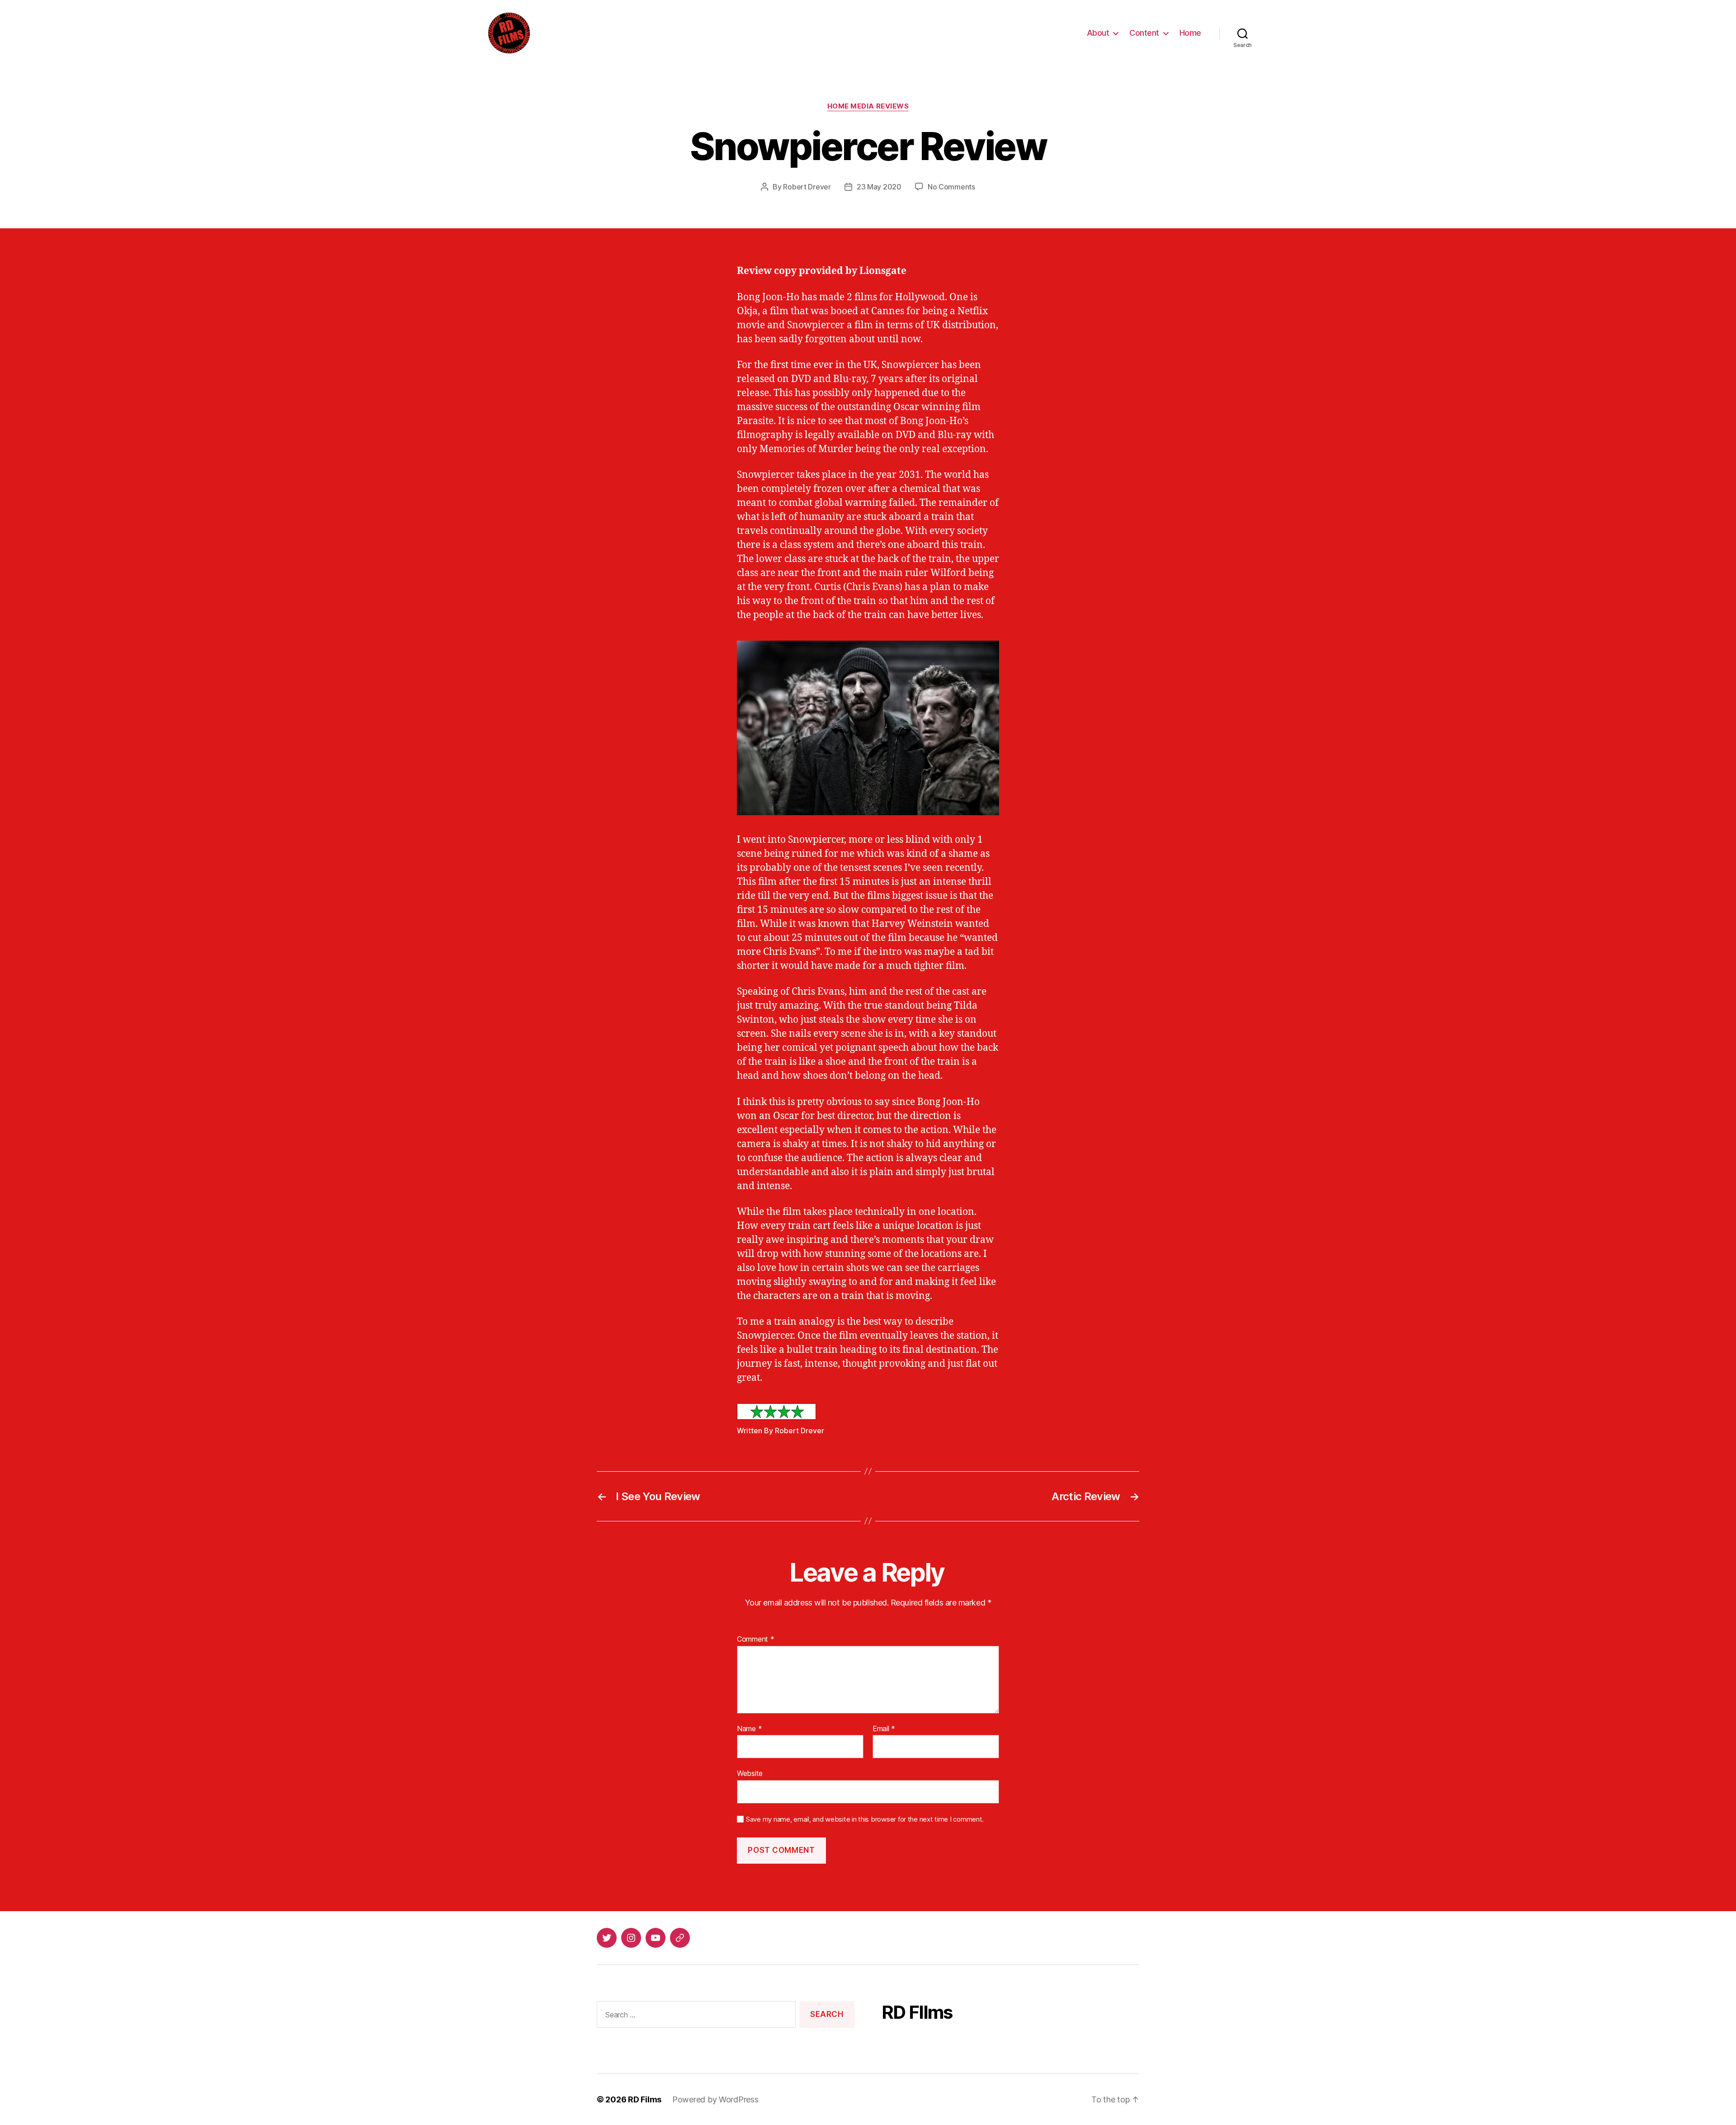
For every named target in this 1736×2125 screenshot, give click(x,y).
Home (1190, 33)
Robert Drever (807, 187)
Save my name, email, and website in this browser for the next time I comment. (865, 1819)
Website (750, 1773)
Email (884, 1729)
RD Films (645, 2099)
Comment (756, 1639)
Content (1144, 33)
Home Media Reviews (868, 106)
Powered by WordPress (715, 2099)
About (1098, 33)
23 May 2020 (879, 187)
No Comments (951, 187)
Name (749, 1729)
